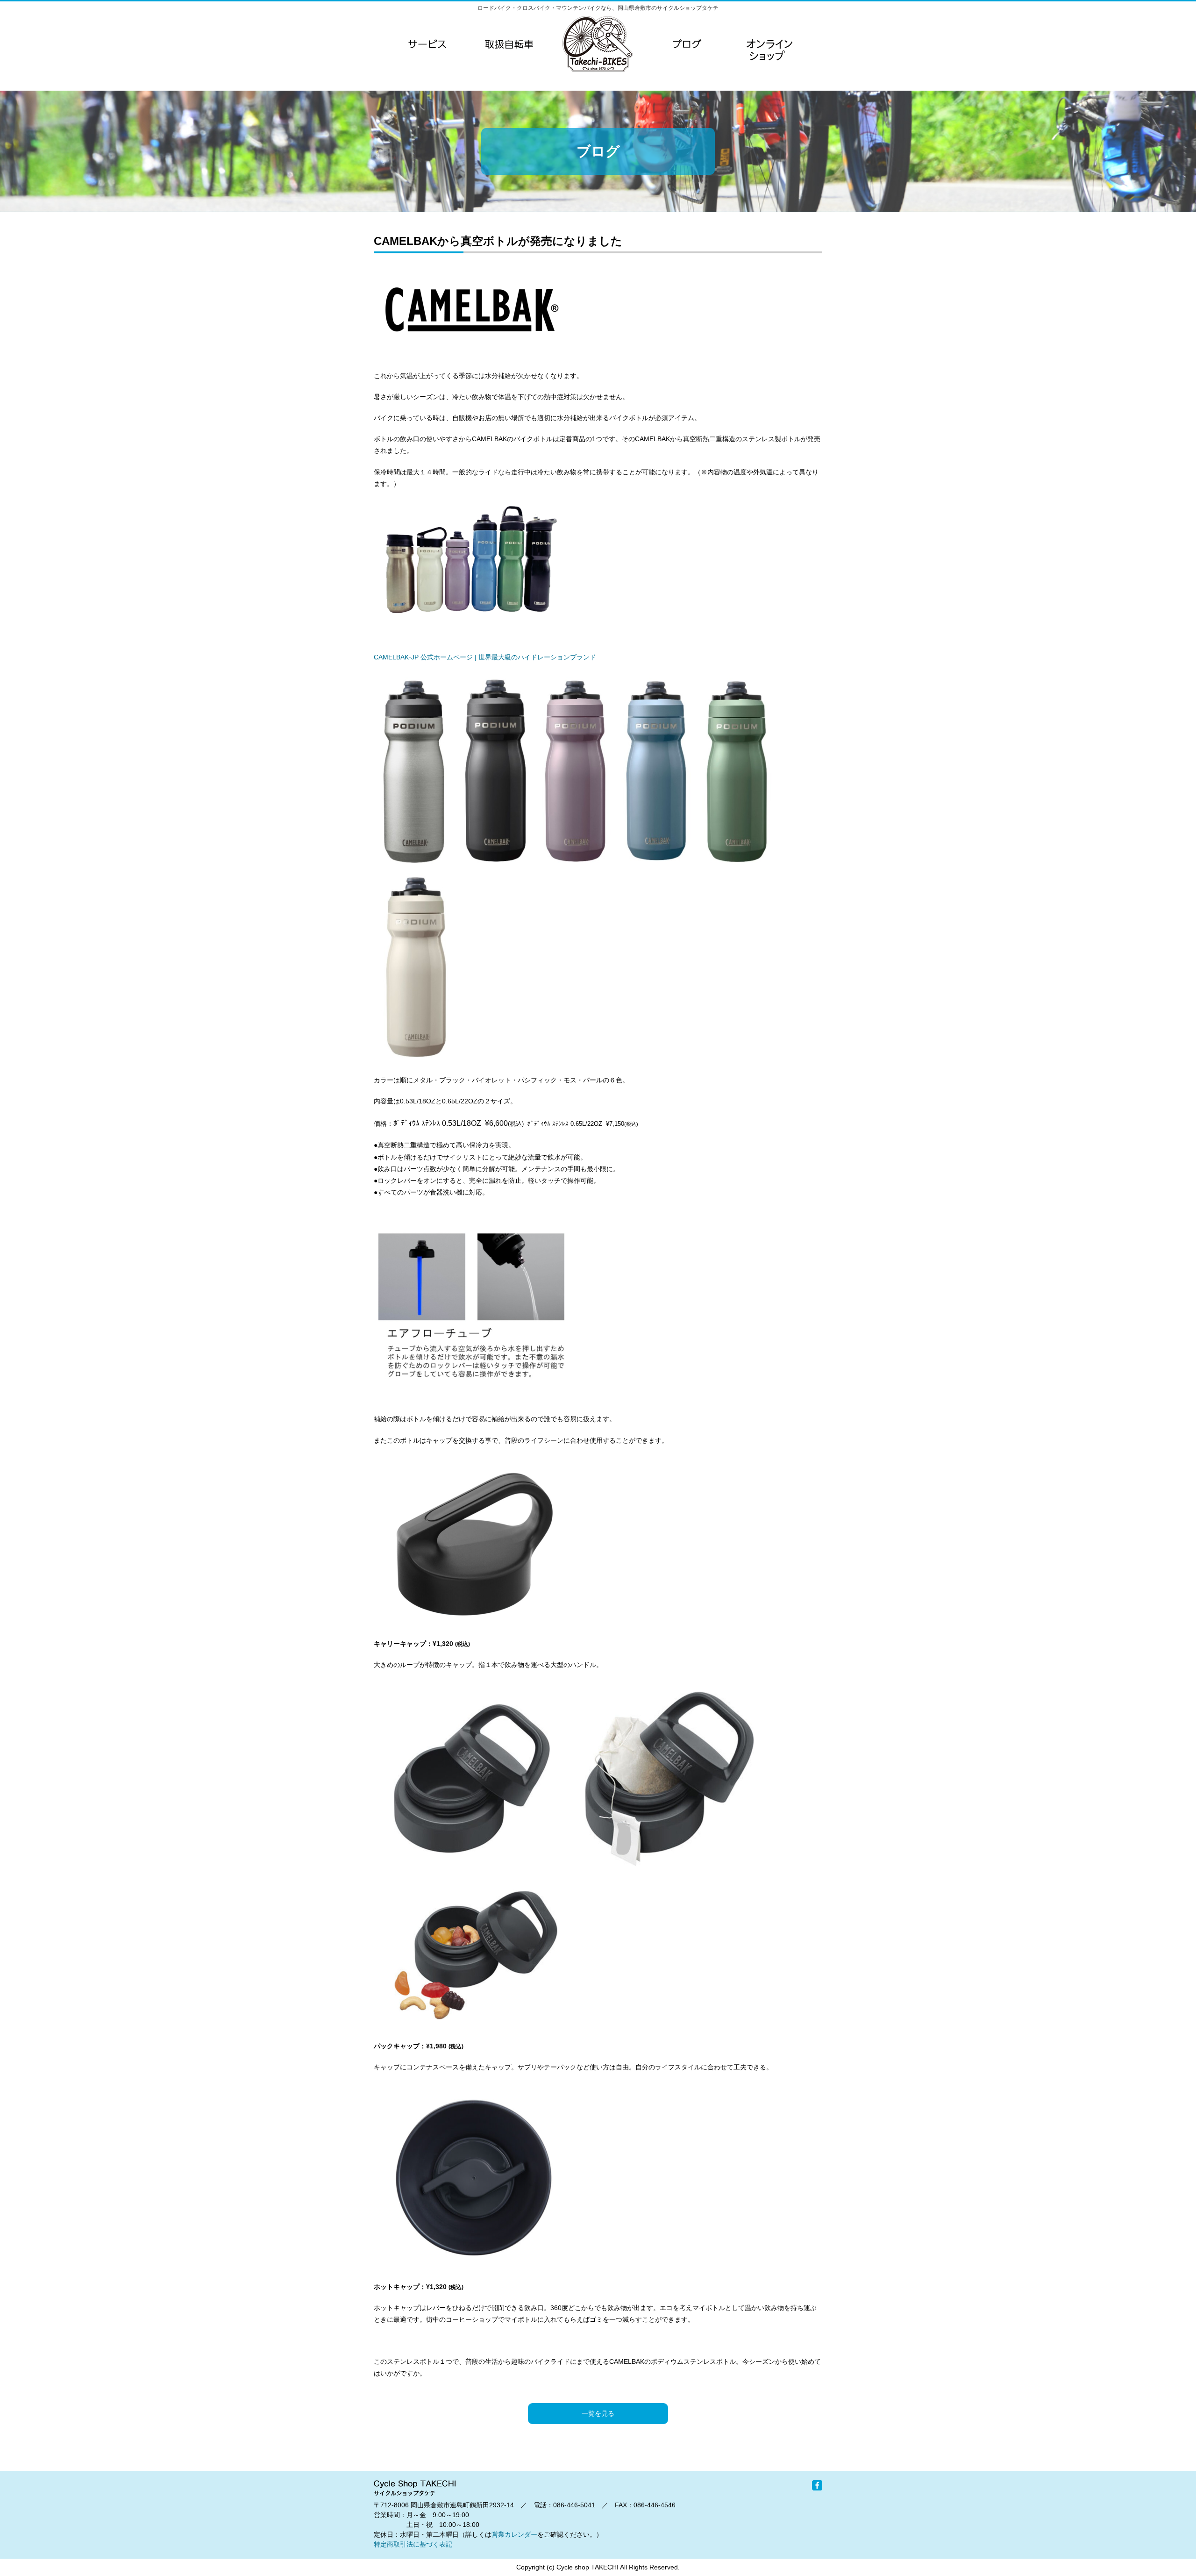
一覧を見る (598, 2413)
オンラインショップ (769, 63)
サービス (427, 44)
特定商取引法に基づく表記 (413, 2544)
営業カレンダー (514, 2534)
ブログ (687, 44)
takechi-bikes (598, 44)
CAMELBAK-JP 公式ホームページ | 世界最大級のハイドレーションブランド (485, 657)
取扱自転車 (509, 44)
